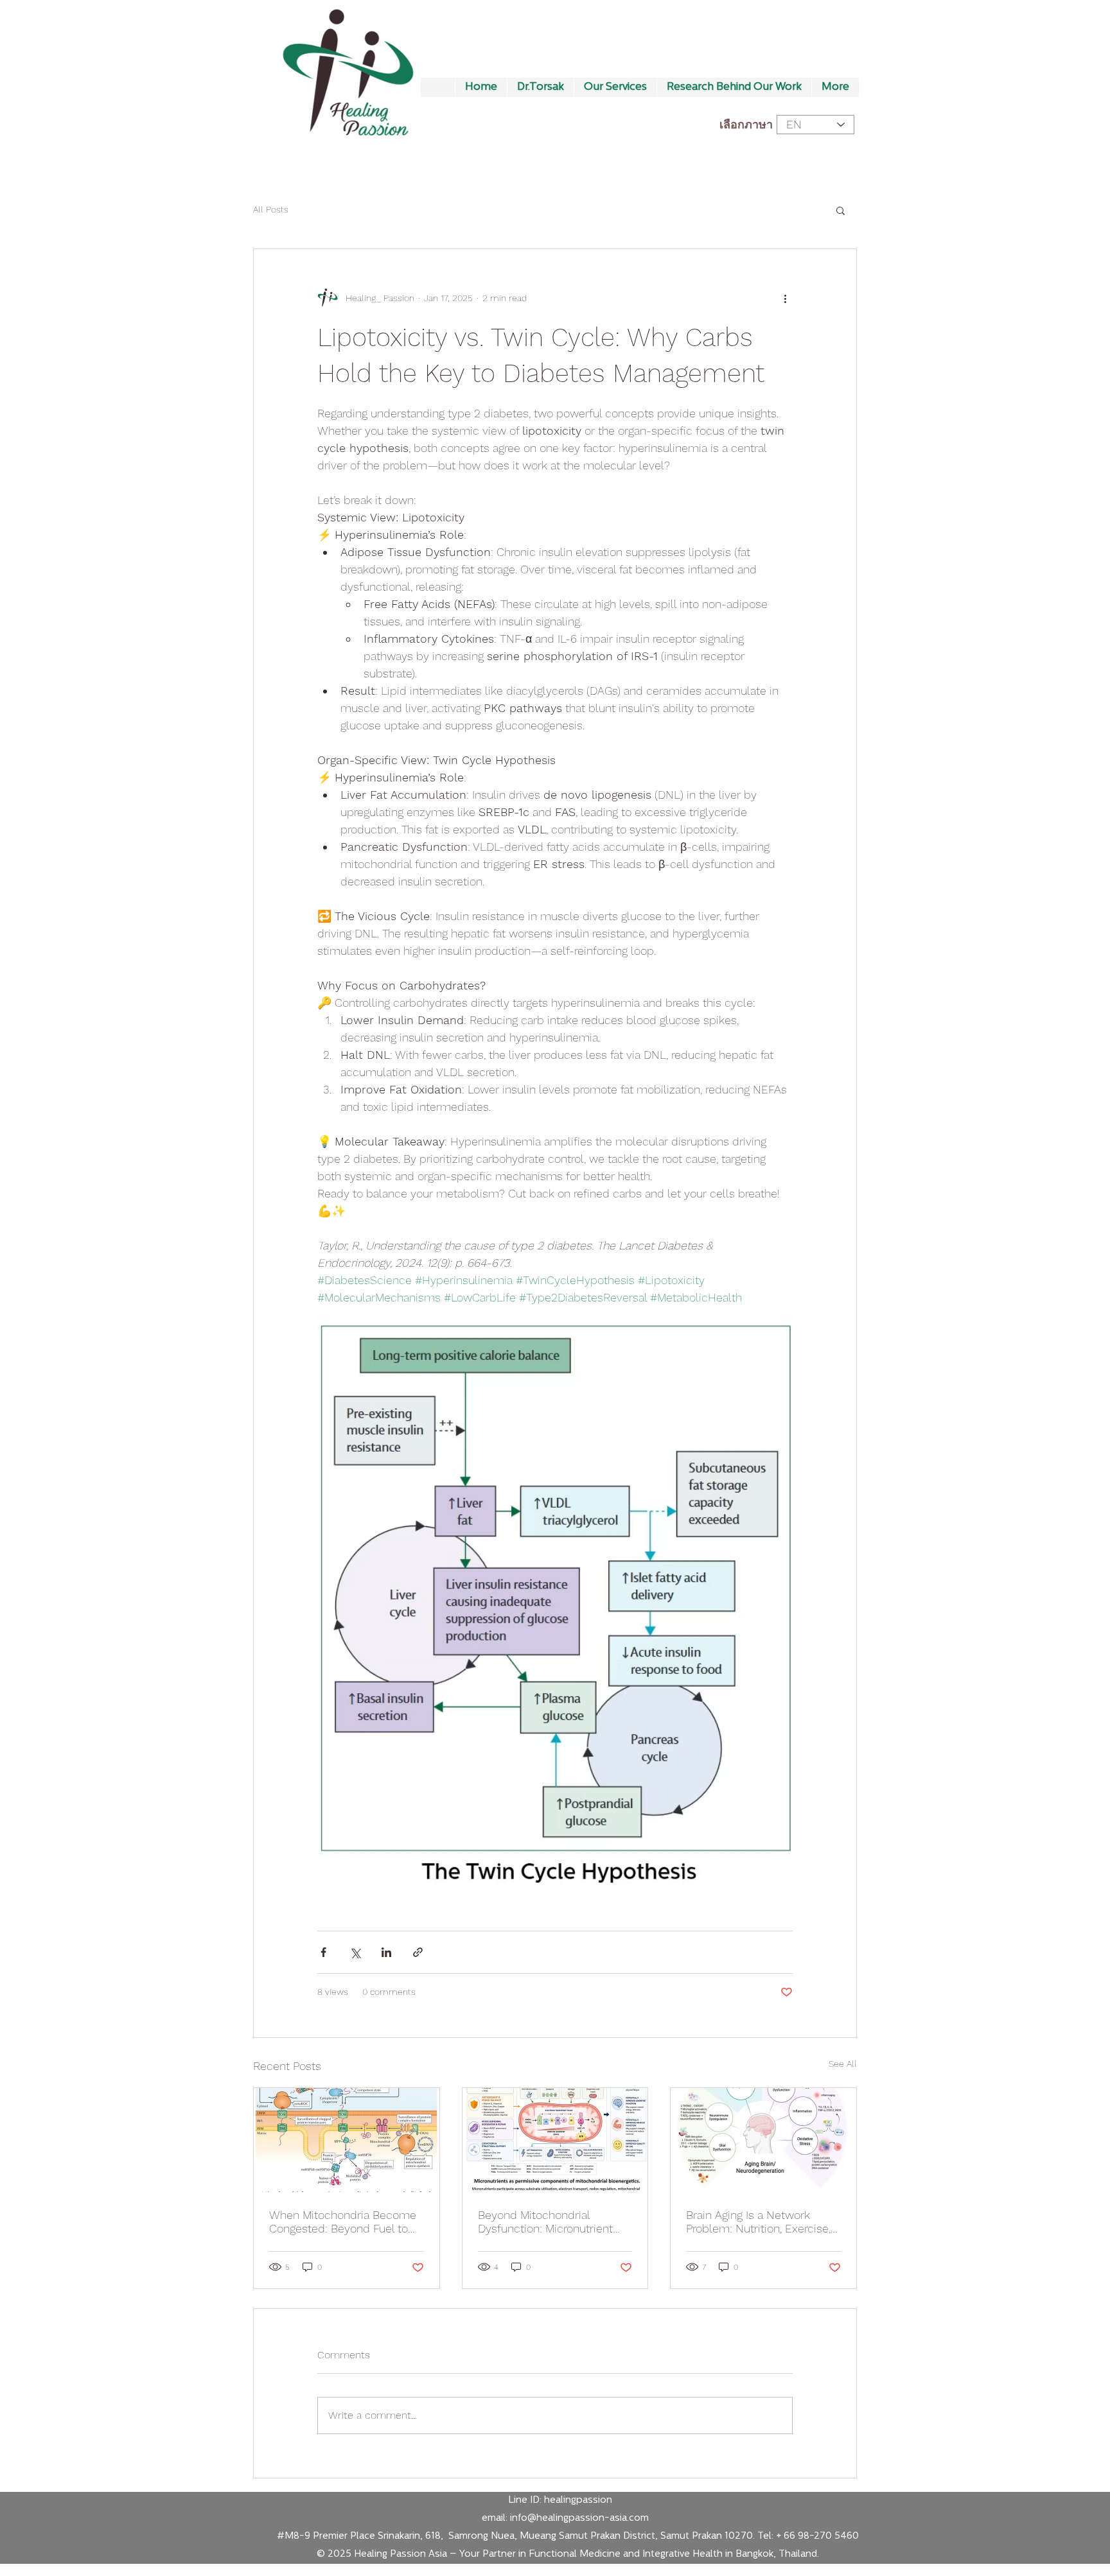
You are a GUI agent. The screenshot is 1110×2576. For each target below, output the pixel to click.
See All (843, 2064)
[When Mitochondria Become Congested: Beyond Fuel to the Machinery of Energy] (347, 2140)
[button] (841, 210)
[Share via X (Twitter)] (355, 1952)
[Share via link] (418, 1952)
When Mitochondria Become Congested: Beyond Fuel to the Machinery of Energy (343, 2222)
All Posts (271, 209)
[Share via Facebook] (323, 1952)
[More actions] (785, 298)
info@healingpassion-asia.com (579, 2519)
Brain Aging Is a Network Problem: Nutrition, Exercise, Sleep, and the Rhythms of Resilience (758, 2222)
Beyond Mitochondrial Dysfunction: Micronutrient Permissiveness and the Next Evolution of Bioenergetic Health (553, 2222)
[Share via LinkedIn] (386, 1952)
